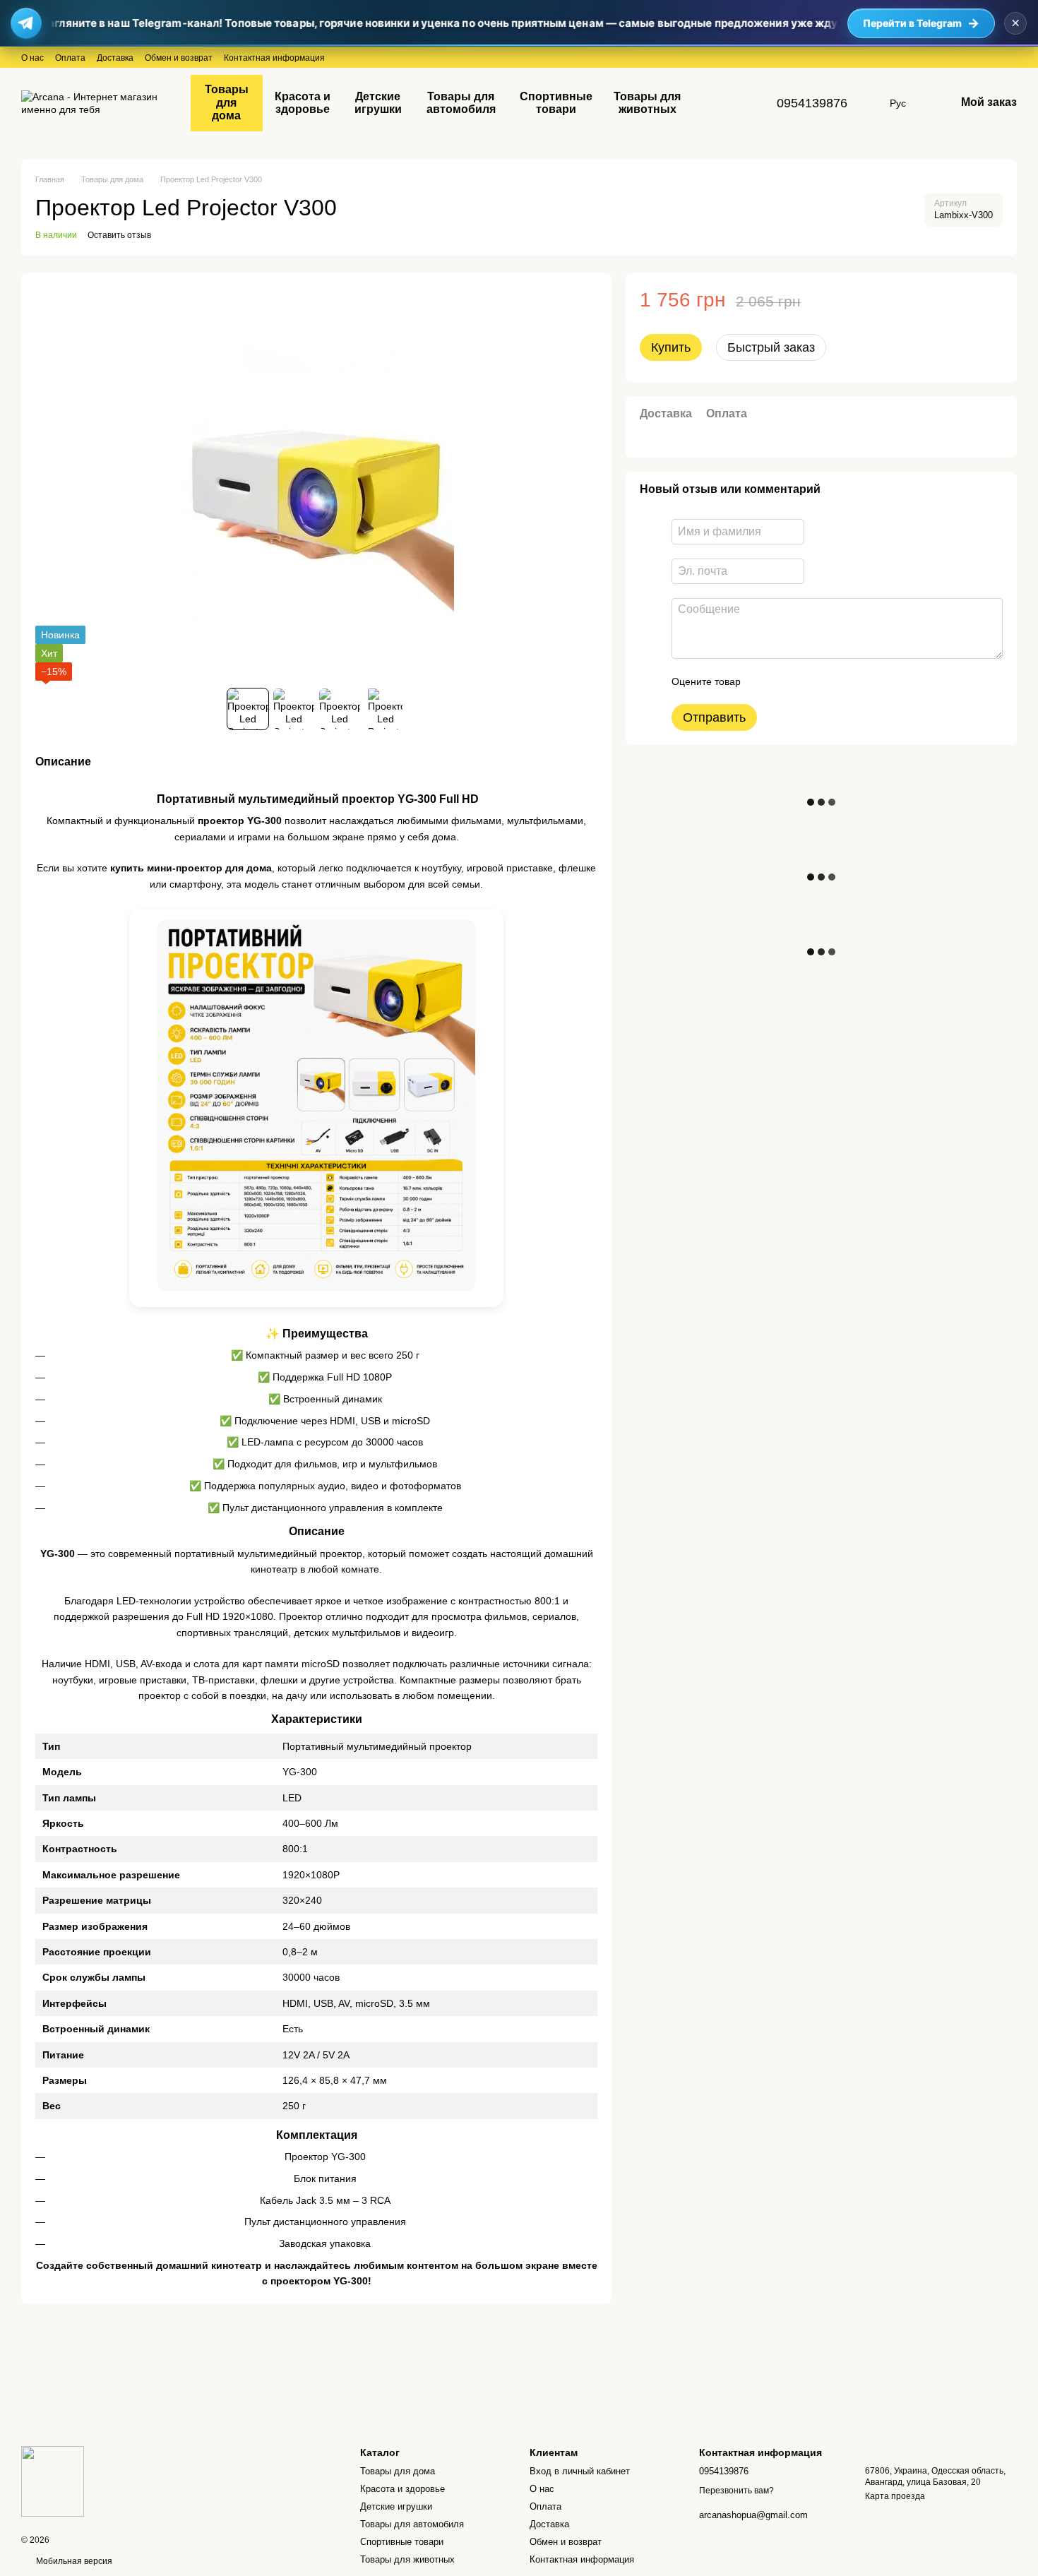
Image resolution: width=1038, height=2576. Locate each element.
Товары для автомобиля (461, 103)
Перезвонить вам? (736, 2491)
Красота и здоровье (303, 103)
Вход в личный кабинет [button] (580, 2471)
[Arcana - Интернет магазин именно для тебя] (53, 2481)
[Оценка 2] (787, 681)
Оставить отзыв (119, 235)
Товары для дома (227, 102)
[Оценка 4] (832, 681)
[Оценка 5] (854, 681)
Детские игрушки (378, 103)
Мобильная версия (73, 2561)
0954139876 (812, 103)
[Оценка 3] (809, 681)
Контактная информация (274, 58)
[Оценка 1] (764, 681)
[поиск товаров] (717, 103)
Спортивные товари (556, 103)
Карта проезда (895, 2496)
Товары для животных (647, 103)
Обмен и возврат (179, 58)
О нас (32, 58)
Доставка (115, 58)
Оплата (70, 58)
